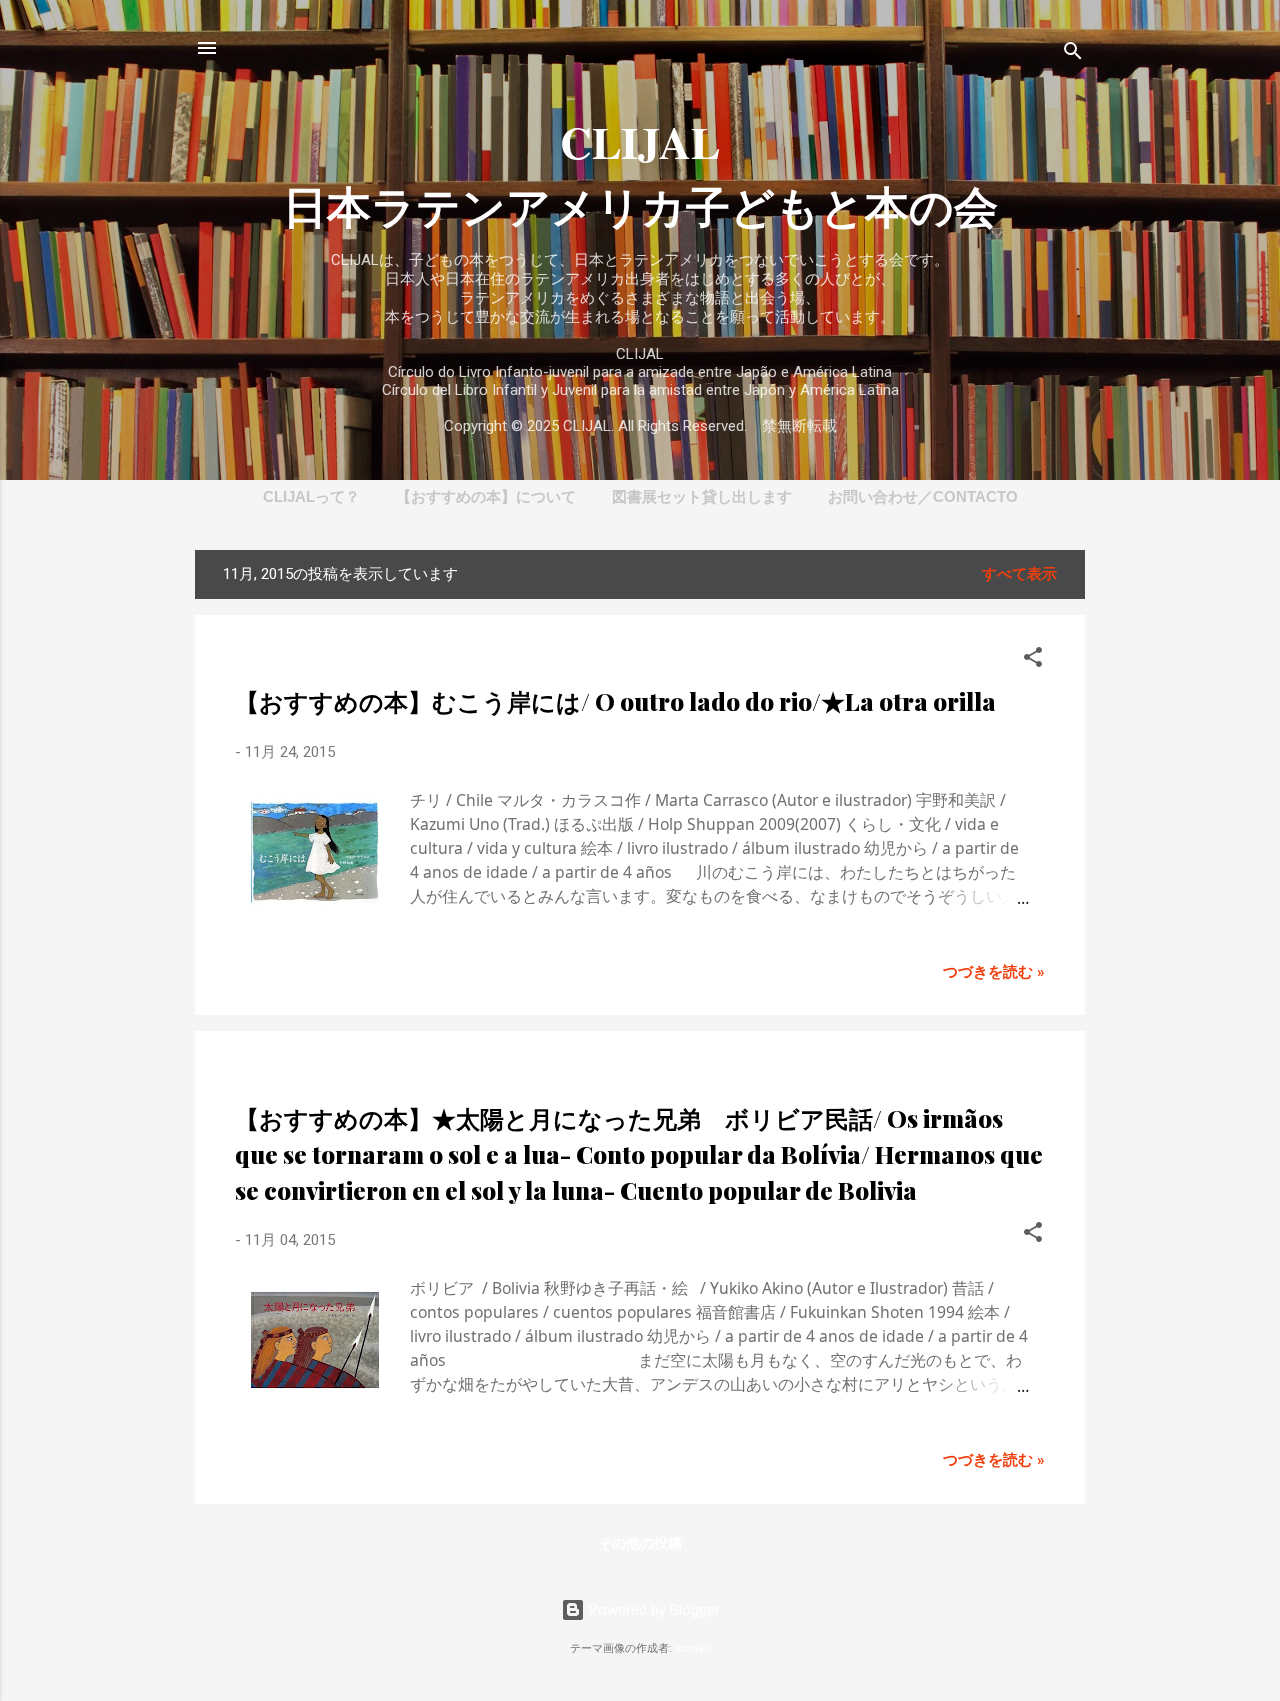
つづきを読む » (994, 972)
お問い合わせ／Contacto (923, 496)
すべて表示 (1019, 574)
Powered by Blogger (652, 1610)
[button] (1033, 660)
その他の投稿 (640, 1543)
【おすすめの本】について (486, 496)
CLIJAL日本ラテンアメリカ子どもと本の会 (640, 174)
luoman (692, 1648)
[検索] (1073, 54)
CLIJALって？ (311, 496)
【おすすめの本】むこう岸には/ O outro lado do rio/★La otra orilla (615, 701)
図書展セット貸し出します (702, 496)
